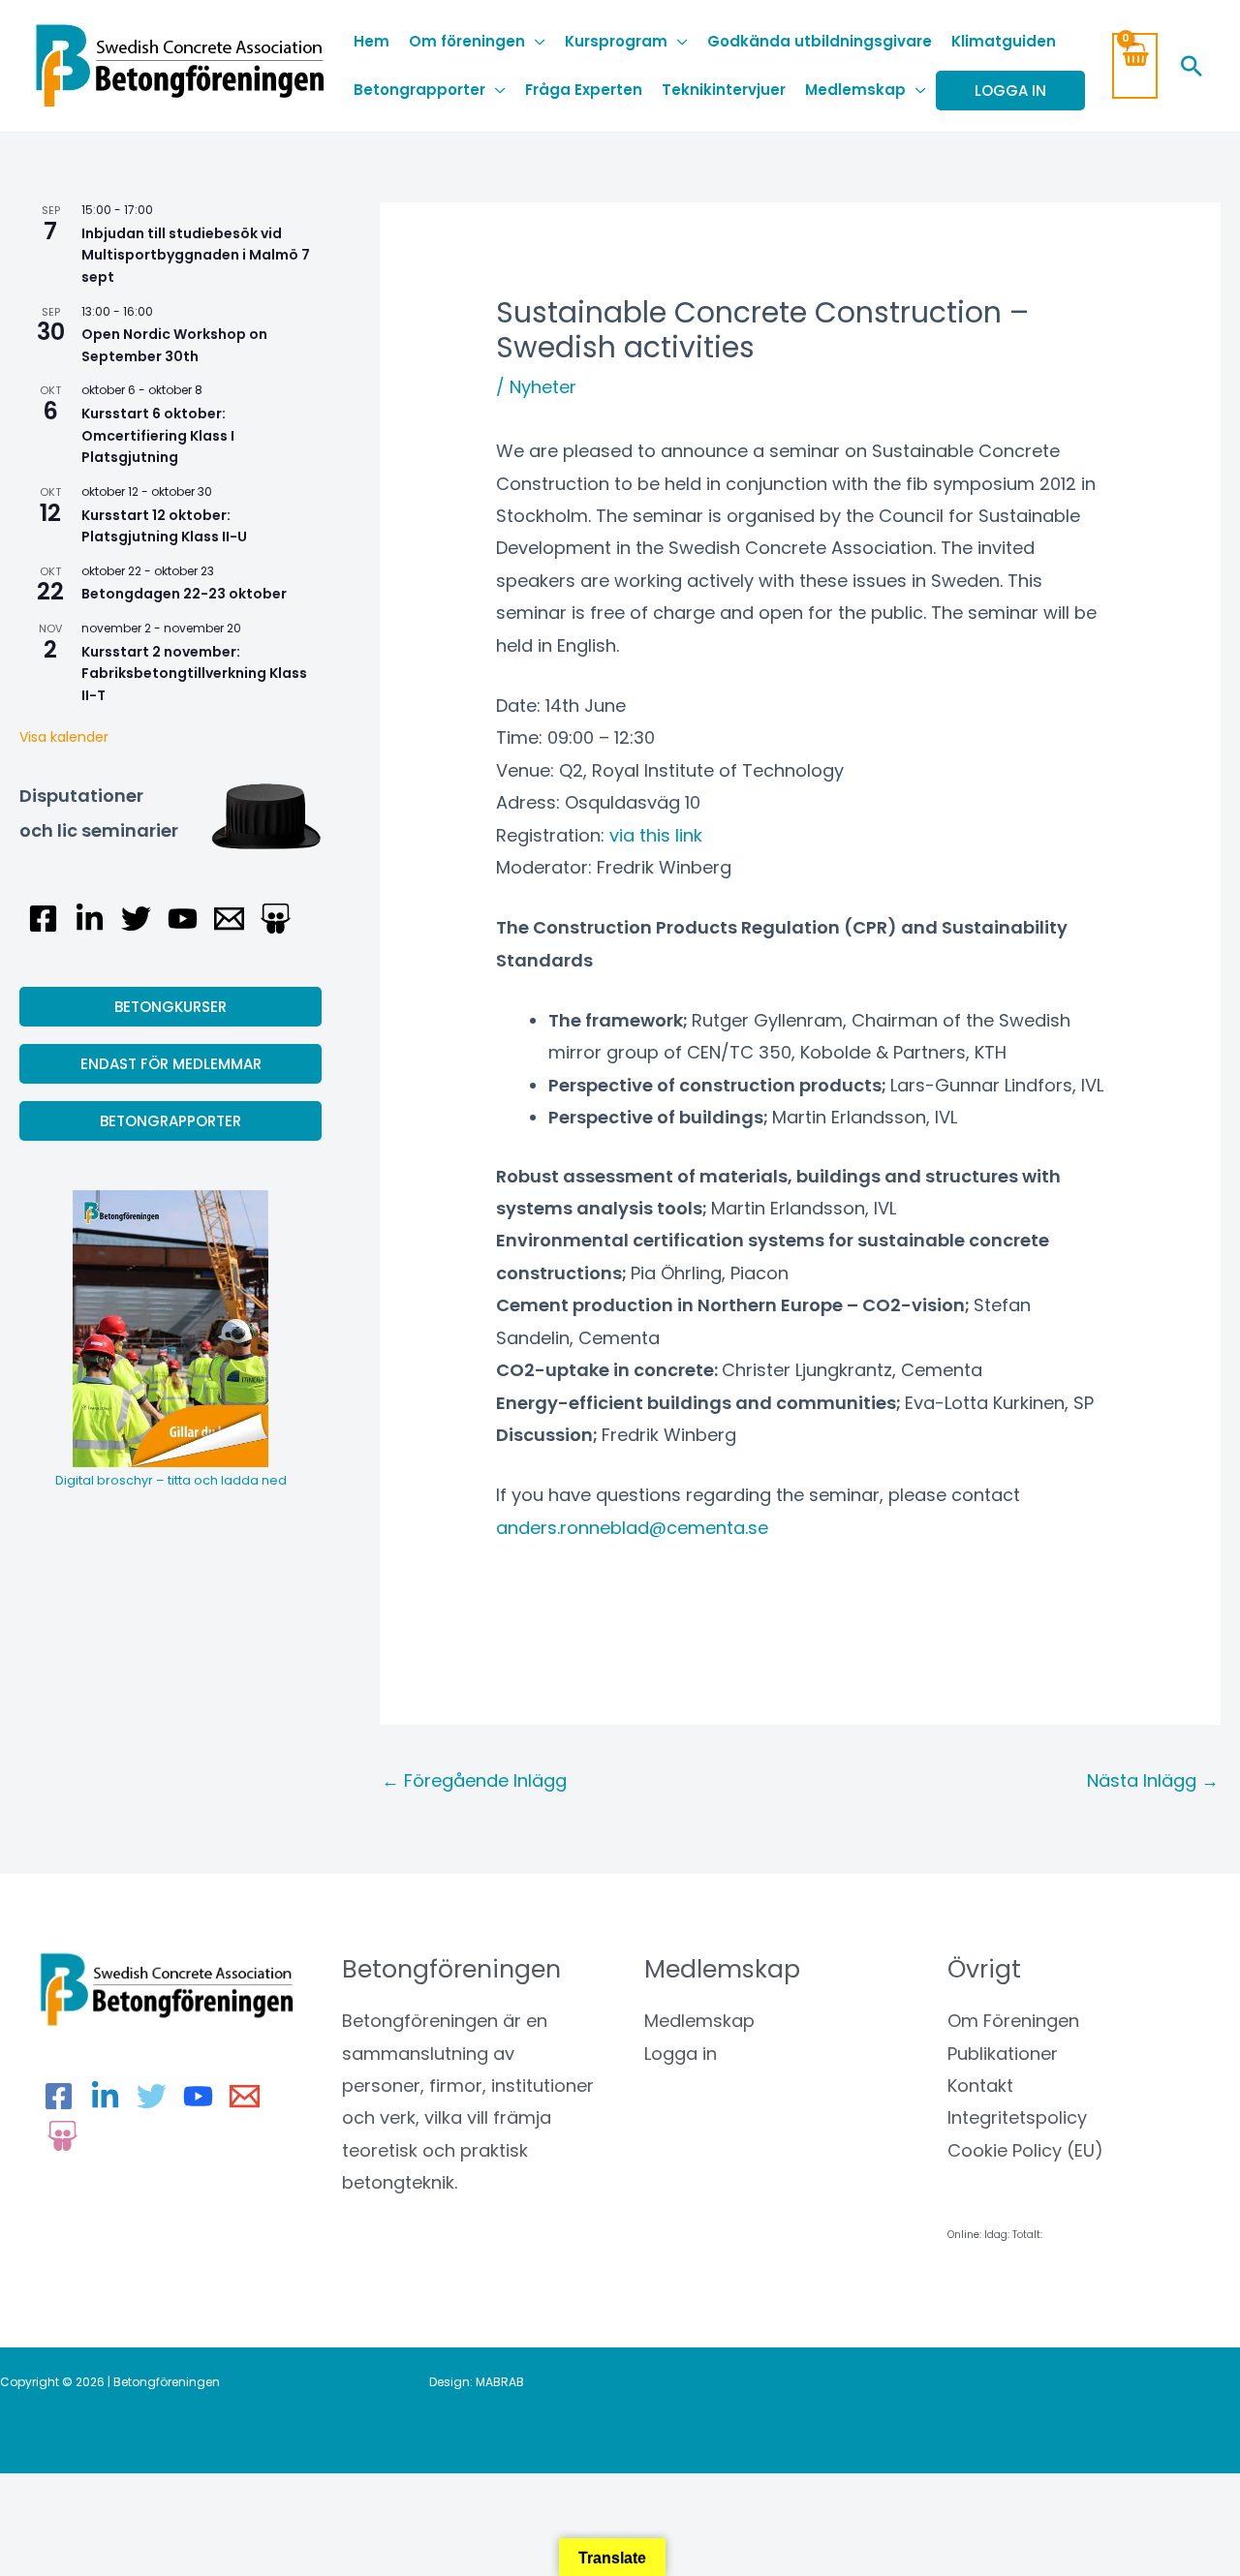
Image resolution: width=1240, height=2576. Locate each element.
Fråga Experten (584, 90)
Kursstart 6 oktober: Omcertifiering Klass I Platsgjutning (158, 435)
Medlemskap (855, 90)
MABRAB (500, 2382)
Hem (372, 41)
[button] (1192, 66)
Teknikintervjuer (724, 90)
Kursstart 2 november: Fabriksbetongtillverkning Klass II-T (194, 674)
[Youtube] (183, 919)
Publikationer (1003, 2054)
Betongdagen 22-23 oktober (184, 594)
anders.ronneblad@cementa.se (632, 1528)
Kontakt (980, 2085)
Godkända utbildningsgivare (820, 41)
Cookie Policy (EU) (1025, 2150)
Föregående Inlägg (474, 1780)
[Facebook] (43, 919)
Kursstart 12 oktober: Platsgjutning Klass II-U (164, 526)
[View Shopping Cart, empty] (1135, 65)
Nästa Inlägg (1153, 1780)
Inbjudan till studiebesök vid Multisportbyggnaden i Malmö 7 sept (196, 255)
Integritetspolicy (1017, 2117)
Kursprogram (616, 41)
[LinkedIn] (90, 919)
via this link (656, 835)
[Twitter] (136, 919)
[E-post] (229, 919)
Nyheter (543, 387)
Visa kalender (64, 737)
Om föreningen (467, 41)
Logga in (681, 2054)
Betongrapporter (419, 90)
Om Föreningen (1013, 2021)
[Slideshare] (276, 919)
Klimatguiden (1004, 41)
